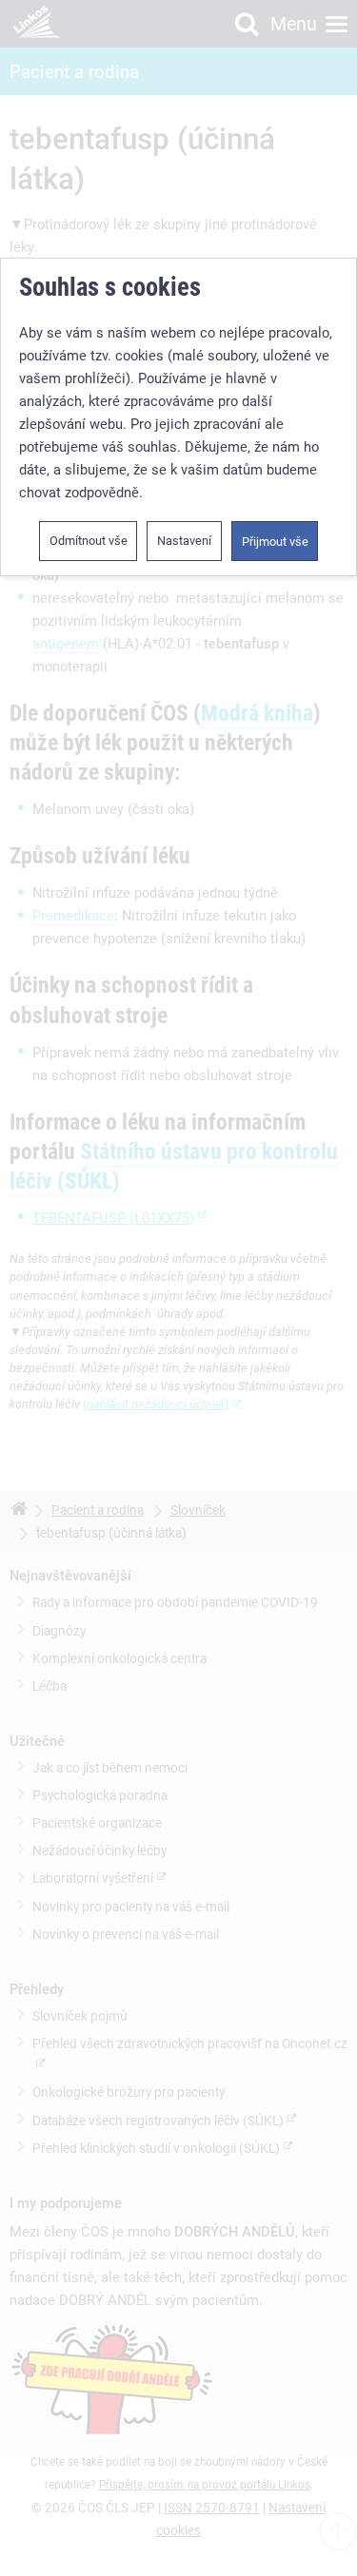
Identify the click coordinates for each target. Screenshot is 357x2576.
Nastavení (184, 541)
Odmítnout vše (89, 541)
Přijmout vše (275, 542)
